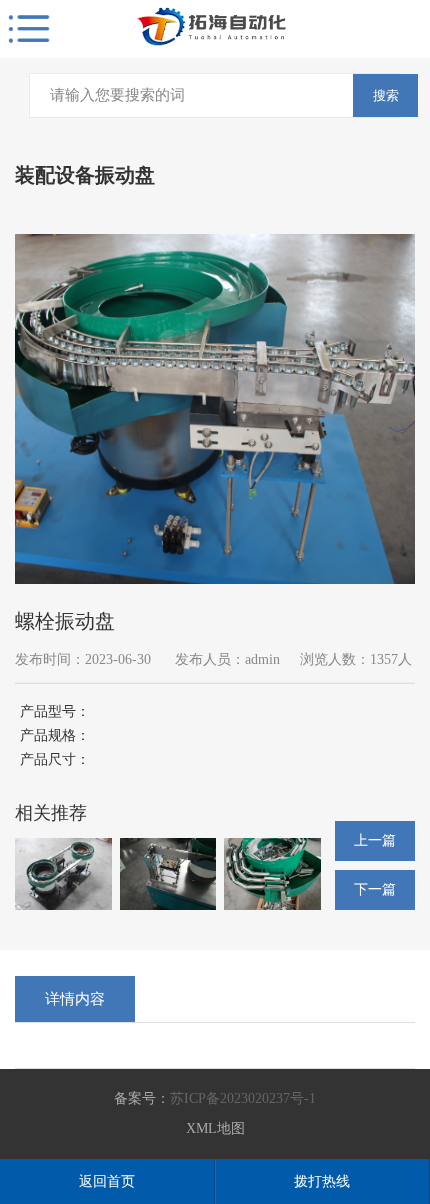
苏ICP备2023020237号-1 (243, 1098)
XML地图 (215, 1128)
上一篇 (375, 840)
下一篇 (375, 889)
